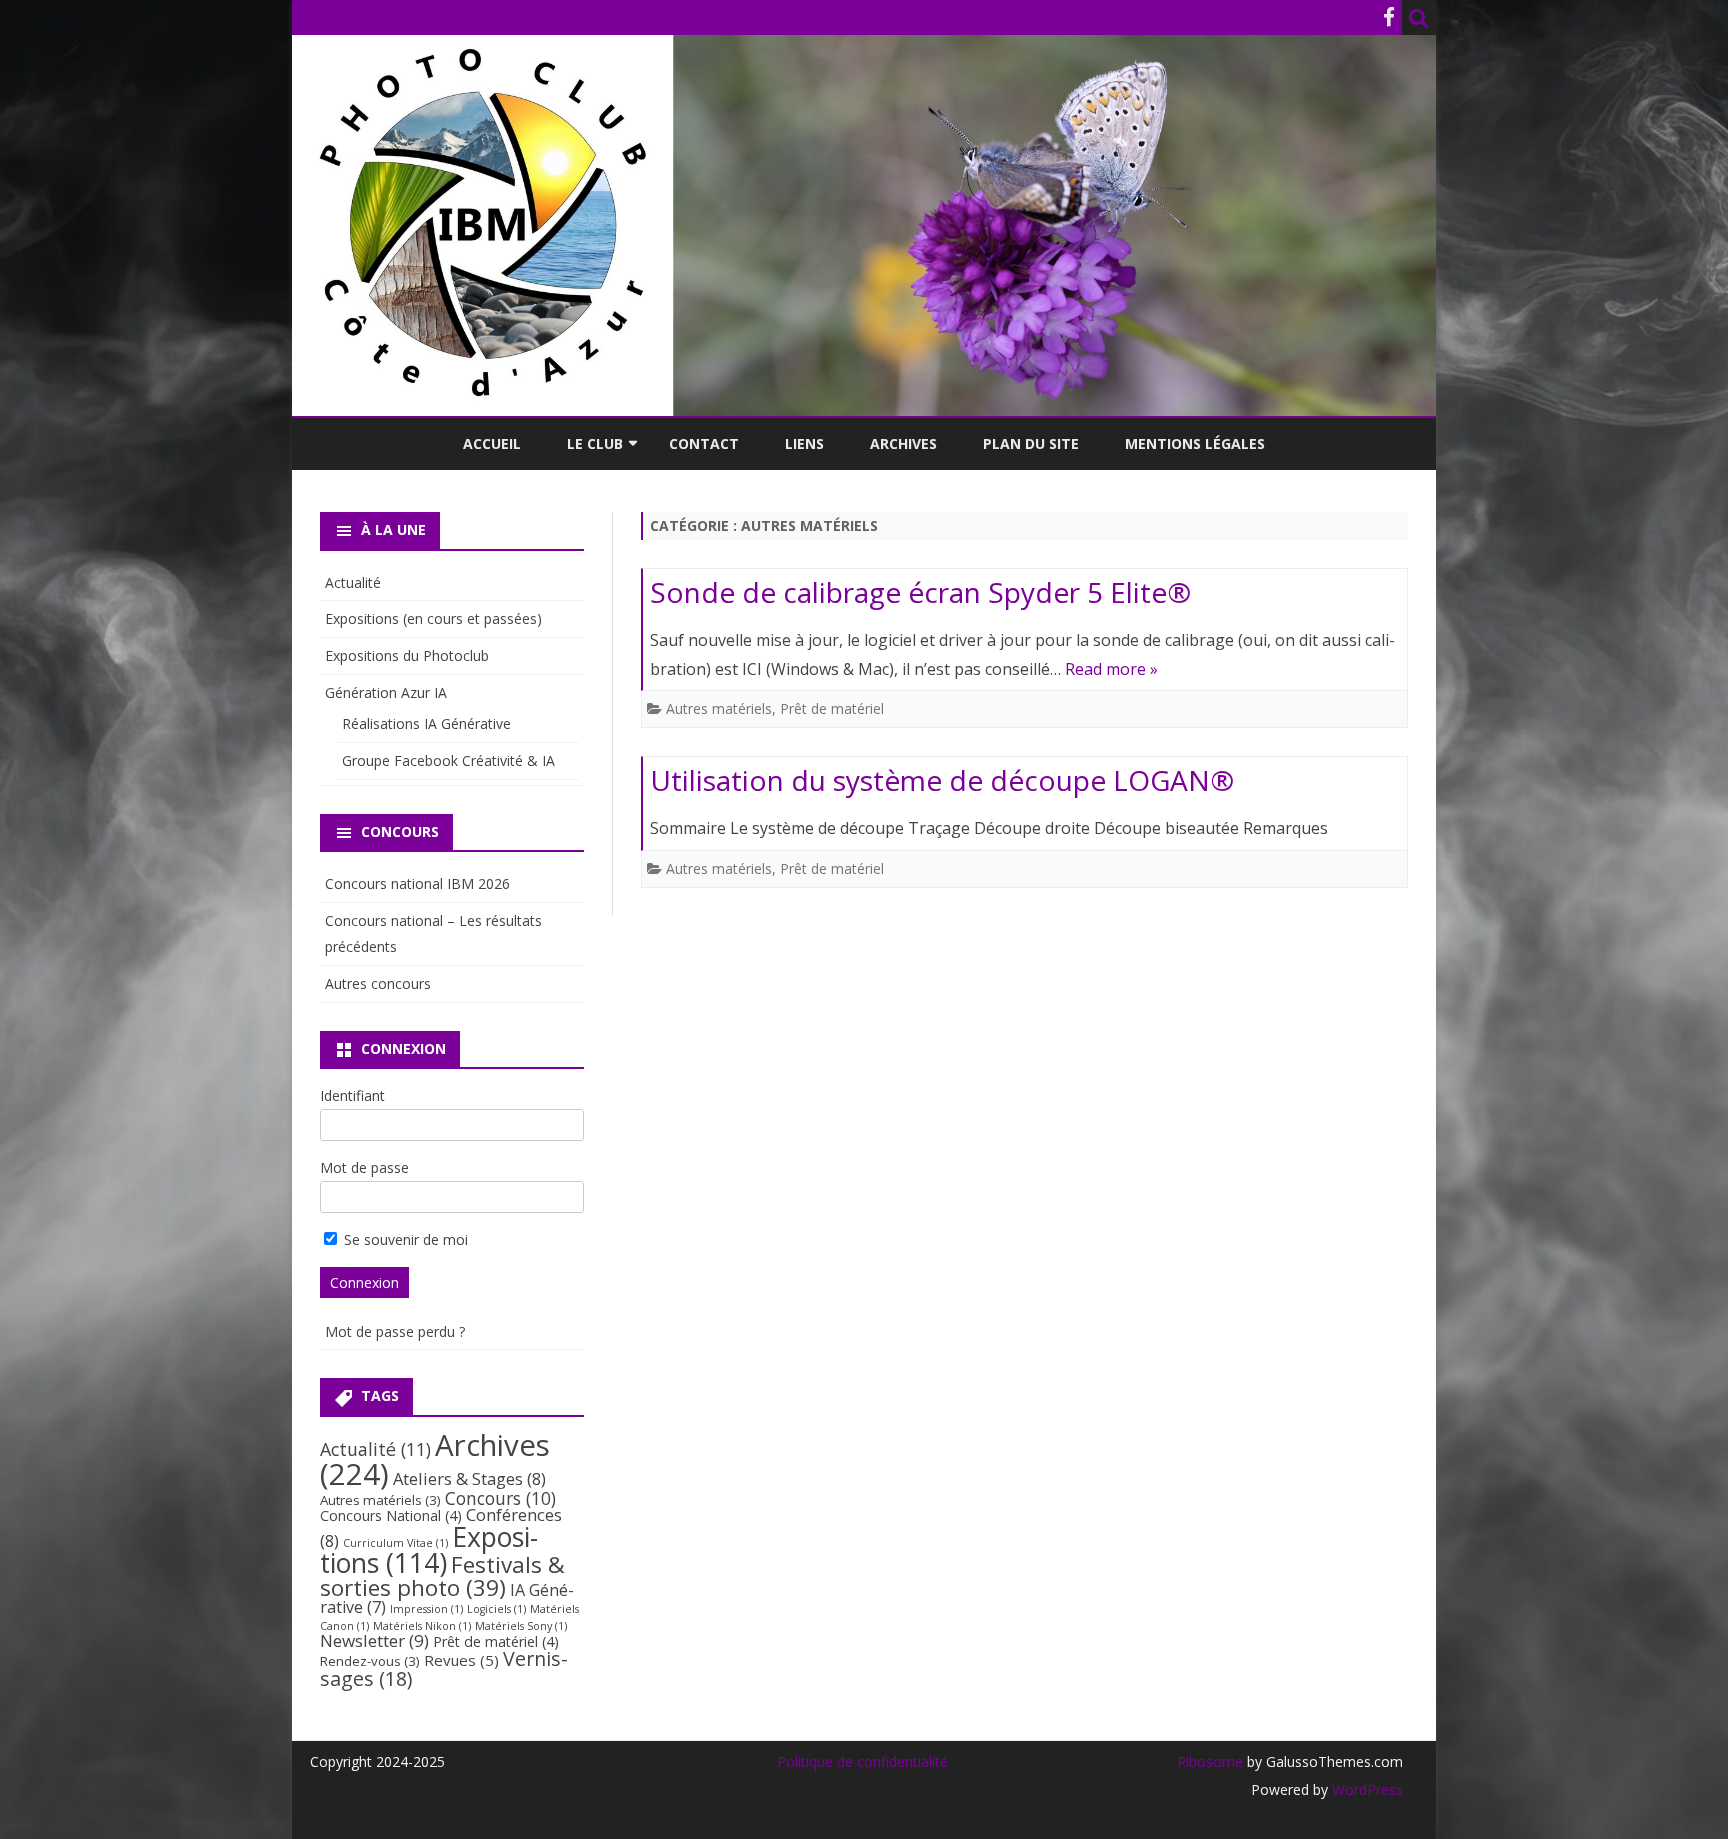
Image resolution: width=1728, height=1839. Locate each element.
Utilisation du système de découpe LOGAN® (942, 780)
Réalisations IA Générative (426, 723)
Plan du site (1031, 443)
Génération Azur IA (386, 692)
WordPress (1365, 1789)
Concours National (391, 1515)
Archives (903, 443)
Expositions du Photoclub (407, 655)
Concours (500, 1498)
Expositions (429, 1550)
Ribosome (1210, 1761)
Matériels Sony (521, 1626)
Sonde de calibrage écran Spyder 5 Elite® (920, 592)
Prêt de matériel (832, 708)
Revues (461, 1660)
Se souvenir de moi (404, 1239)
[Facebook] (1389, 17)
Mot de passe (364, 1167)
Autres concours (378, 983)
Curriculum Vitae (395, 1543)
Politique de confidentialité (862, 1761)
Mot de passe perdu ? (395, 1331)
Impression (426, 1609)
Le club (595, 443)
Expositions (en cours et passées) (433, 618)
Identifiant (352, 1095)
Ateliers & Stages (469, 1478)
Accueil (492, 443)
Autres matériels (719, 708)
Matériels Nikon (422, 1626)
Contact (704, 443)
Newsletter (374, 1640)
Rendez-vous (370, 1661)
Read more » (1111, 669)
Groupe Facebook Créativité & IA (448, 760)
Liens (804, 443)
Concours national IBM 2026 (417, 883)
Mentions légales (1195, 443)
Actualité (353, 582)
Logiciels (496, 1609)
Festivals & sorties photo (442, 1576)
